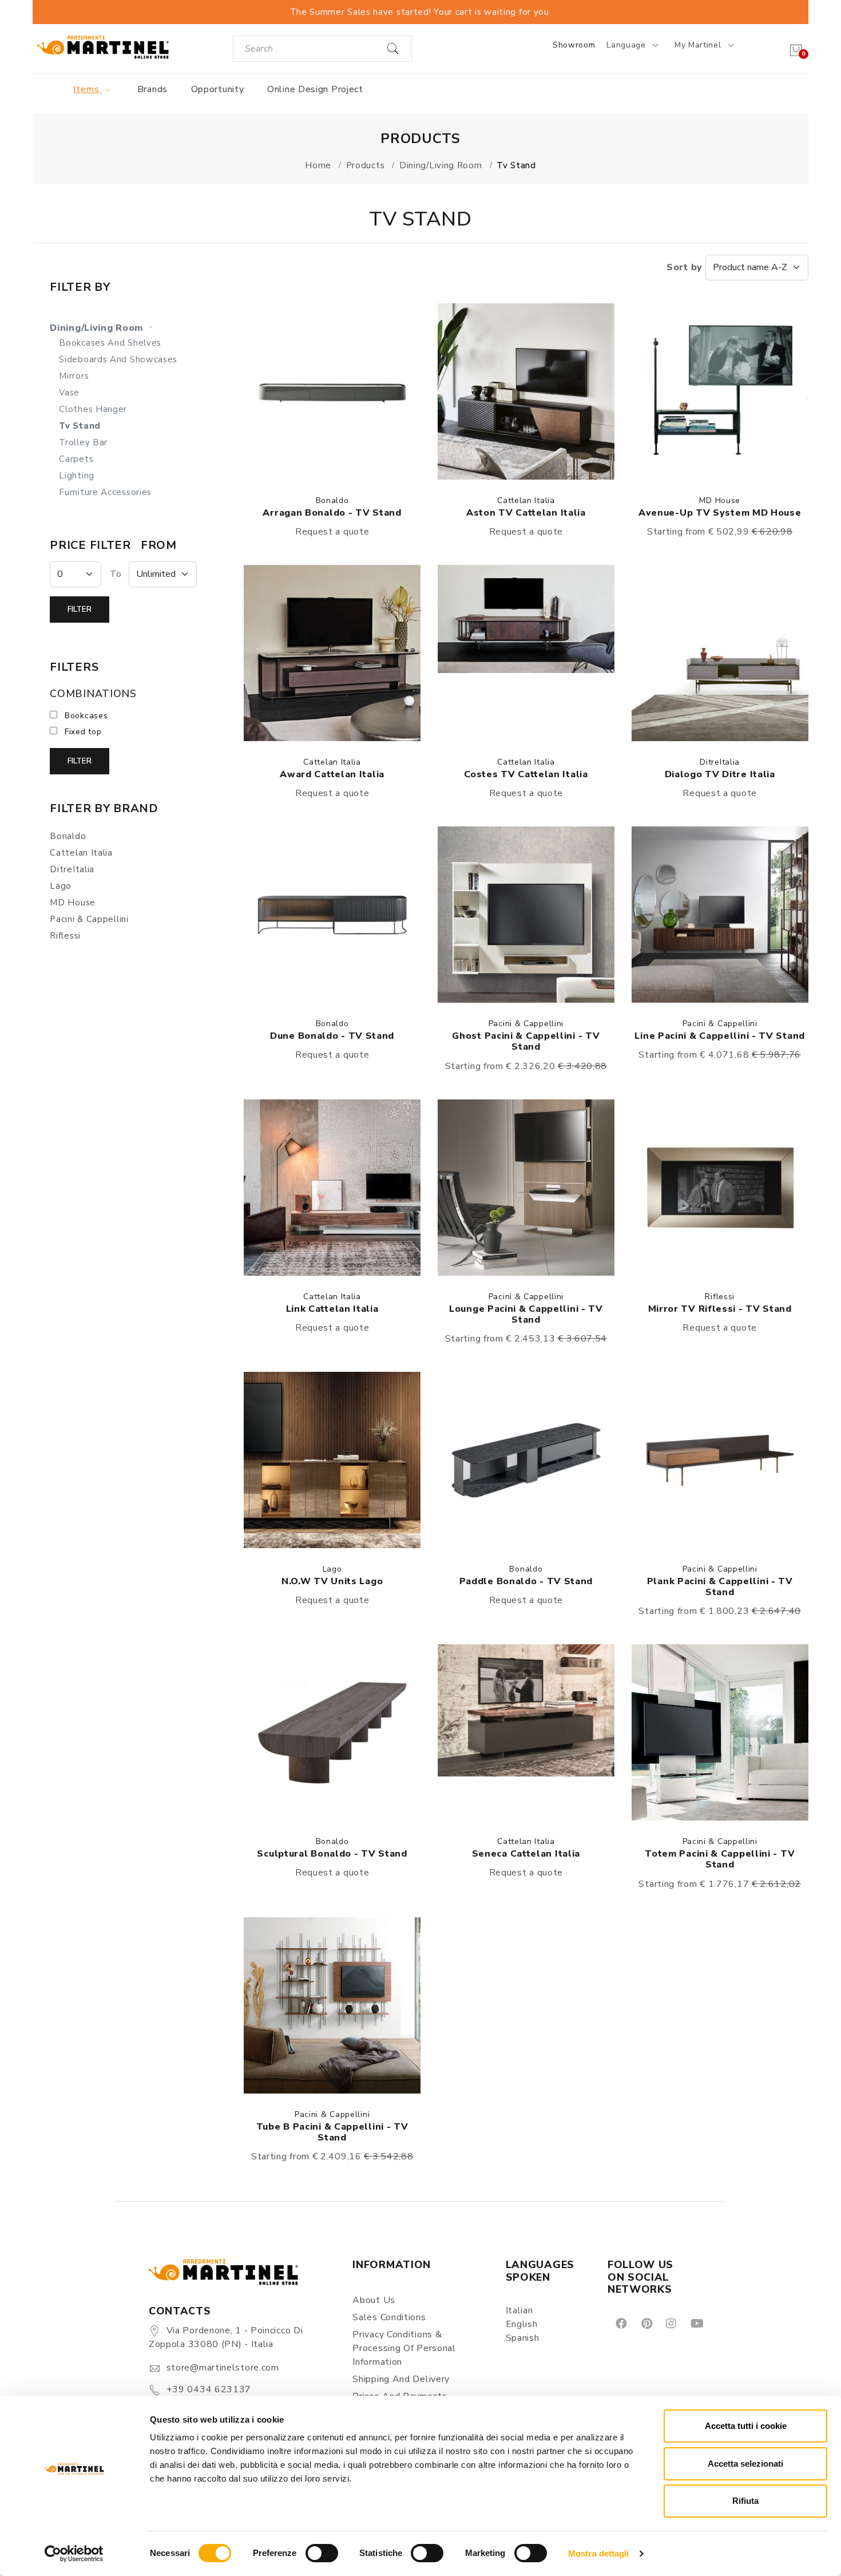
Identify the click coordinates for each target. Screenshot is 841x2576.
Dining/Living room (98, 328)
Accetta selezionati (745, 2464)
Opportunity (218, 89)
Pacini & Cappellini (526, 1024)
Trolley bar (83, 442)
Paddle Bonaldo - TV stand (526, 1581)
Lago (332, 1569)
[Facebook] (620, 2323)
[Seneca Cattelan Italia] (526, 1732)
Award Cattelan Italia (332, 774)
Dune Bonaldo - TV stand (332, 1036)
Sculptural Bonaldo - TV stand (332, 1854)
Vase (69, 393)
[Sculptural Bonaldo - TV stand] (332, 1732)
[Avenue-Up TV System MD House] (720, 391)
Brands (152, 89)
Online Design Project (315, 89)
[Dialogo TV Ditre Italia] (720, 653)
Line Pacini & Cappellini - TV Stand (720, 1036)
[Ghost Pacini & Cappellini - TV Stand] (526, 915)
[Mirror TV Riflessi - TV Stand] (720, 1188)
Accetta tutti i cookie (746, 2426)
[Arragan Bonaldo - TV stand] (332, 391)
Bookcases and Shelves (110, 343)
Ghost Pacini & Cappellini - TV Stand (526, 1041)
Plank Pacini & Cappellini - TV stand (720, 1587)
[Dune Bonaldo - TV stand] (332, 915)
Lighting (77, 476)
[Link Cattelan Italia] (332, 1188)
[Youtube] (696, 2323)
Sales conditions (389, 2317)
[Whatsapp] (723, 2323)
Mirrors (74, 376)
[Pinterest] (646, 2323)
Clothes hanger (93, 409)
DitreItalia (720, 762)
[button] (332, 391)
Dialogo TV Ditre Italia (720, 774)
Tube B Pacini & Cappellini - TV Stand (332, 2132)
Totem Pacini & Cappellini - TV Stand (720, 1859)
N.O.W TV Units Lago (332, 1581)
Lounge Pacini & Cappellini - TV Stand (526, 1314)
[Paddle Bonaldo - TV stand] (526, 1460)
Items (88, 89)
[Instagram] (670, 2323)
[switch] (322, 2553)
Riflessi (720, 1297)
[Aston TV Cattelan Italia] (526, 391)
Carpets (76, 459)
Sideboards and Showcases (118, 359)
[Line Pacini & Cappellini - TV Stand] (720, 915)
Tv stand (80, 426)
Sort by (686, 267)
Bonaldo (332, 500)
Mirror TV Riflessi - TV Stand (720, 1309)
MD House (720, 500)
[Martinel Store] (103, 47)
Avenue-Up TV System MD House (720, 513)
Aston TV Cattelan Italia (526, 513)
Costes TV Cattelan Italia (526, 774)
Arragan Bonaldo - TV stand (332, 513)
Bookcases (86, 716)
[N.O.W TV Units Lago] (332, 1460)
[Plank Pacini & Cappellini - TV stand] (720, 1460)
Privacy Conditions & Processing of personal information (404, 2348)
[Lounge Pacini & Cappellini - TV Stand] (526, 1188)
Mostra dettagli (599, 2553)
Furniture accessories (105, 492)
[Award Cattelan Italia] (332, 653)
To (116, 574)
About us (374, 2300)
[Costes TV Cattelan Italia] (526, 653)
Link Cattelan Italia (332, 1309)
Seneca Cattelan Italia (526, 1854)
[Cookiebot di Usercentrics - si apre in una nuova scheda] (74, 2554)
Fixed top (83, 732)
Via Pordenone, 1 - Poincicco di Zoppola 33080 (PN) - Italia (226, 2337)
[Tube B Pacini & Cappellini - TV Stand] (332, 2005)
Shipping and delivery (401, 2379)
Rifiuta (745, 2501)
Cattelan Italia (526, 500)
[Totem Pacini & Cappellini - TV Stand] (720, 1732)
